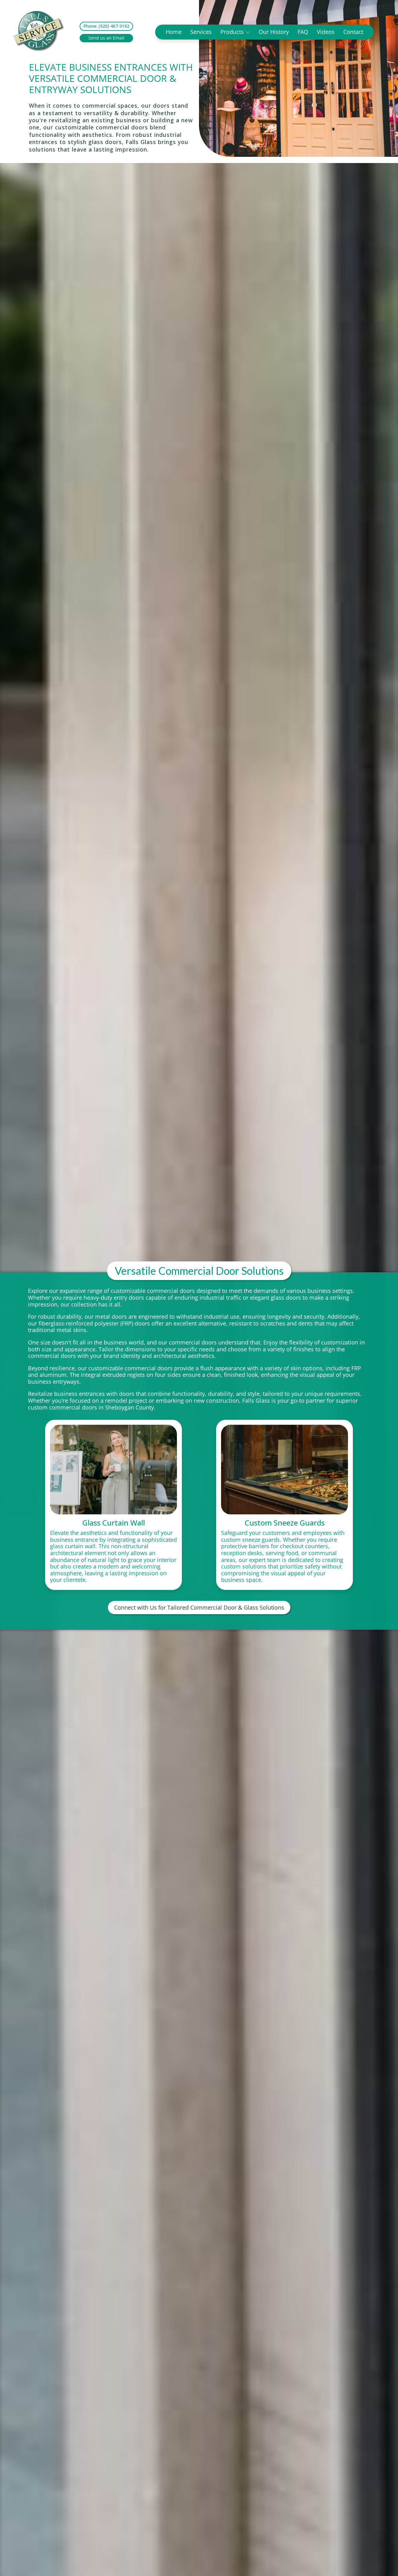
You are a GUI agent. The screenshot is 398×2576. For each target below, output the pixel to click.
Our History (274, 32)
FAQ (303, 32)
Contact (353, 32)
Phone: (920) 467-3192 (106, 26)
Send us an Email (106, 38)
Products (232, 32)
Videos (326, 32)
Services (201, 32)
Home (174, 32)
